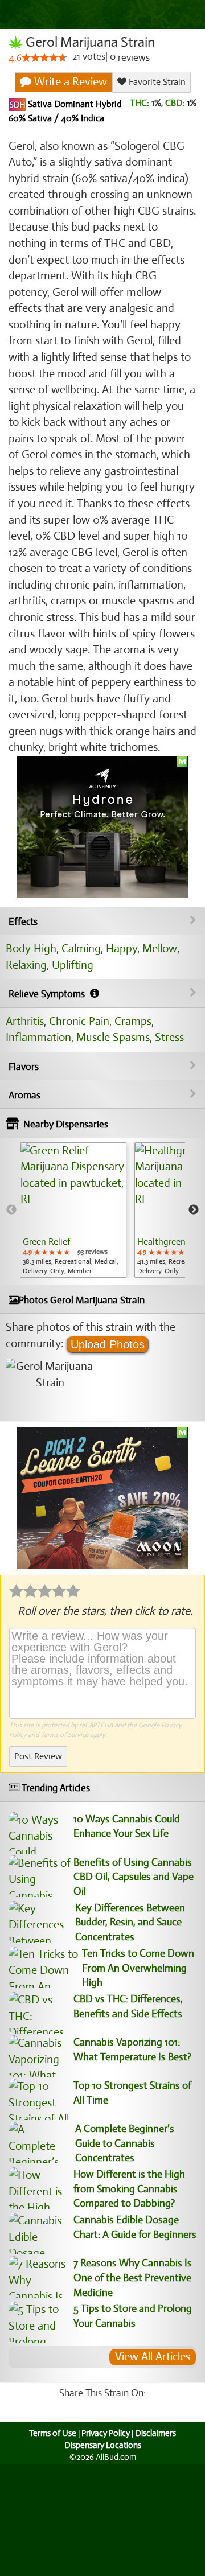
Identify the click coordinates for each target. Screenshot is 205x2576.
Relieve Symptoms (48, 994)
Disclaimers (155, 2433)
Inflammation (38, 1037)
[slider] (44, 57)
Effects (23, 922)
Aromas (24, 1095)
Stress (169, 1037)
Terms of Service (64, 1735)
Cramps (133, 1021)
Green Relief (46, 1242)
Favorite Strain (156, 82)
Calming (81, 948)
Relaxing (26, 965)
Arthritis (25, 1021)
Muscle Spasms (113, 1037)
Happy (122, 948)
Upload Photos (108, 1344)
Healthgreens (163, 1242)
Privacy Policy (106, 2433)
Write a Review (69, 82)
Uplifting (73, 965)
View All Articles (153, 2357)
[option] (73, 1210)
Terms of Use (53, 2433)
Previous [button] (11, 1210)
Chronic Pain (79, 1021)
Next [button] (194, 1210)
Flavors (24, 1067)
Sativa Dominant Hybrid (74, 104)
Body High (31, 948)
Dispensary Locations (103, 2445)
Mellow (160, 948)
